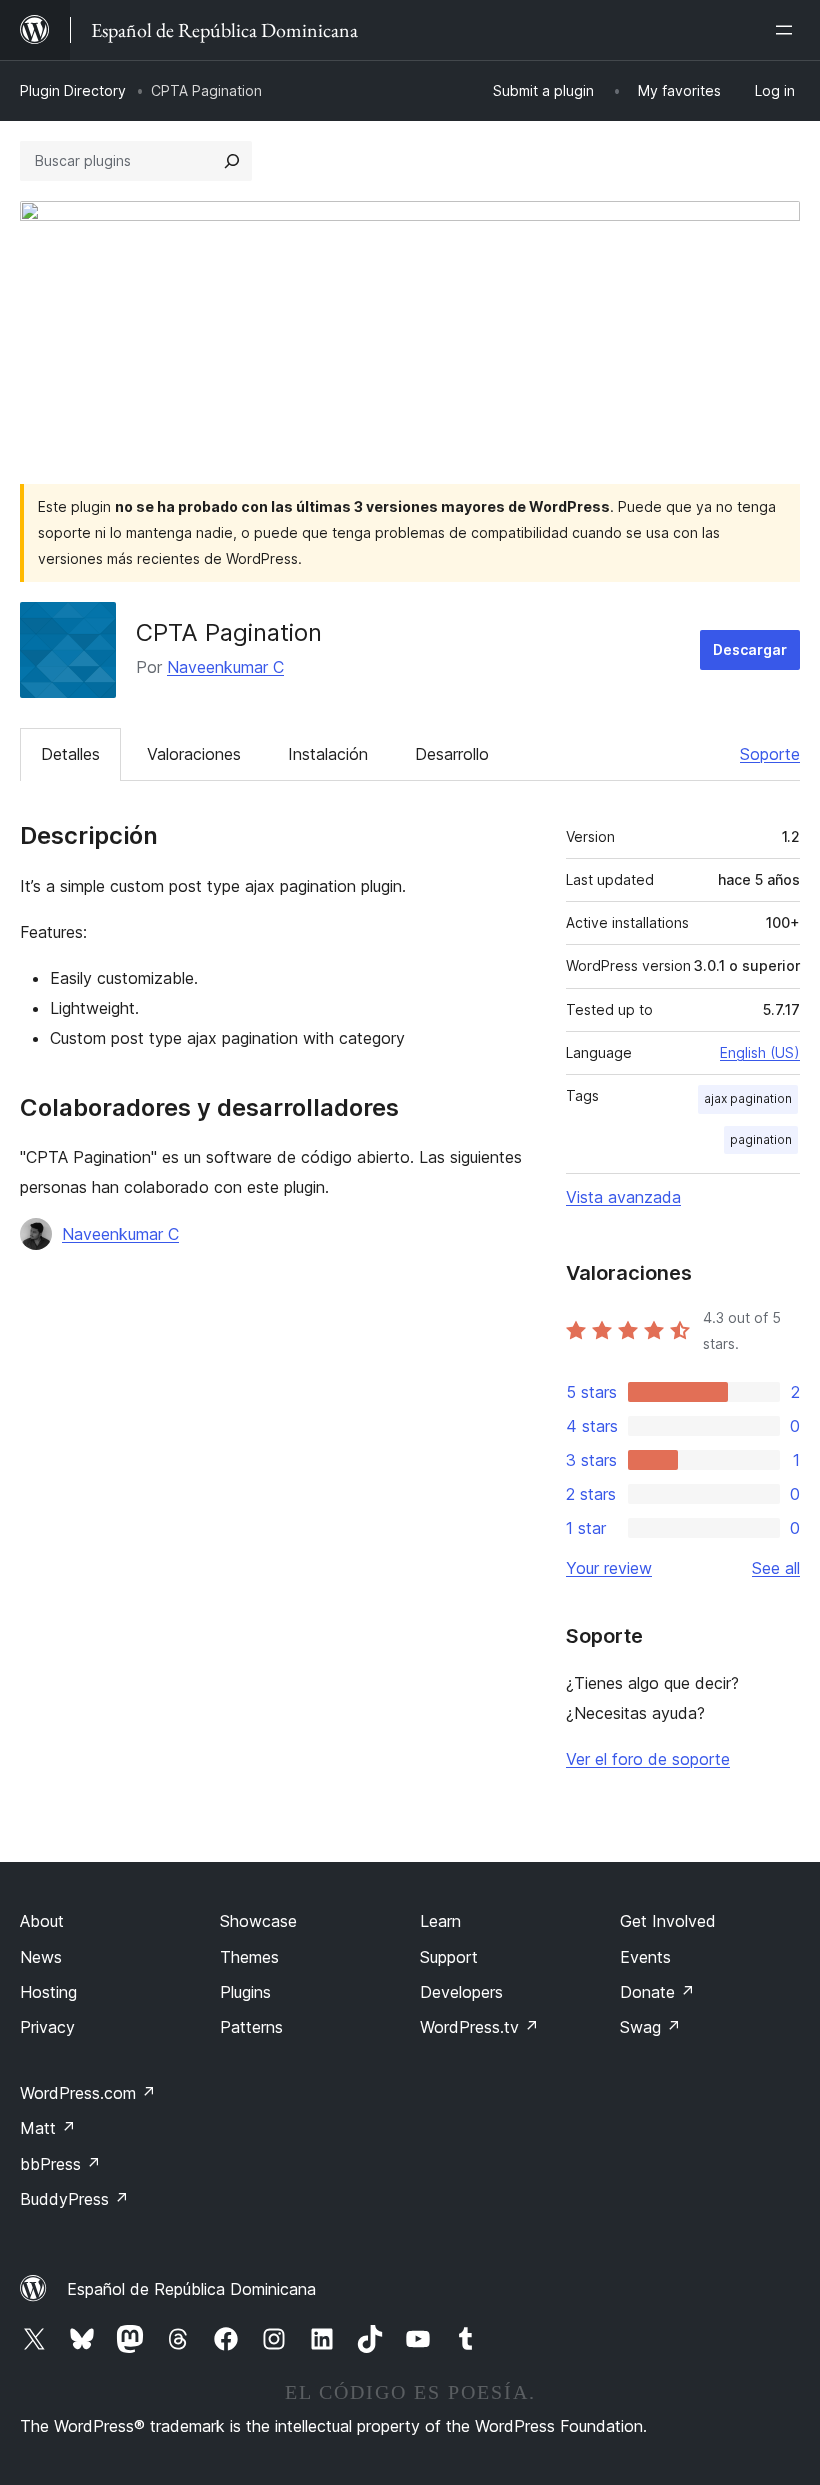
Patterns (251, 2027)
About (42, 1921)
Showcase (258, 1921)
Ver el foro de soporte (648, 1759)
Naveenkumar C (225, 667)
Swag (650, 2027)
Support (449, 1957)
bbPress (60, 2164)
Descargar (750, 649)
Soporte (770, 754)
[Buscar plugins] (232, 161)
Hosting (48, 1992)
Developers (461, 1992)
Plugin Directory (73, 90)
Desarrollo (452, 754)
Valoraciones (194, 754)
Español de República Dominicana (191, 2289)
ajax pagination (748, 1098)
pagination (761, 1139)
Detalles (70, 754)
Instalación (328, 754)
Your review (609, 1568)
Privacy (47, 2027)
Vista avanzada (623, 1197)
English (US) (760, 1052)
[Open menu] (788, 30)
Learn (440, 1921)
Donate (657, 1992)
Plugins (245, 1992)
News (41, 1957)
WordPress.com (88, 2093)
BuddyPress (74, 2199)
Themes (249, 1957)
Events (645, 1957)
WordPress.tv (479, 2027)
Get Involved (668, 1921)
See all (776, 1568)
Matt (48, 2128)
